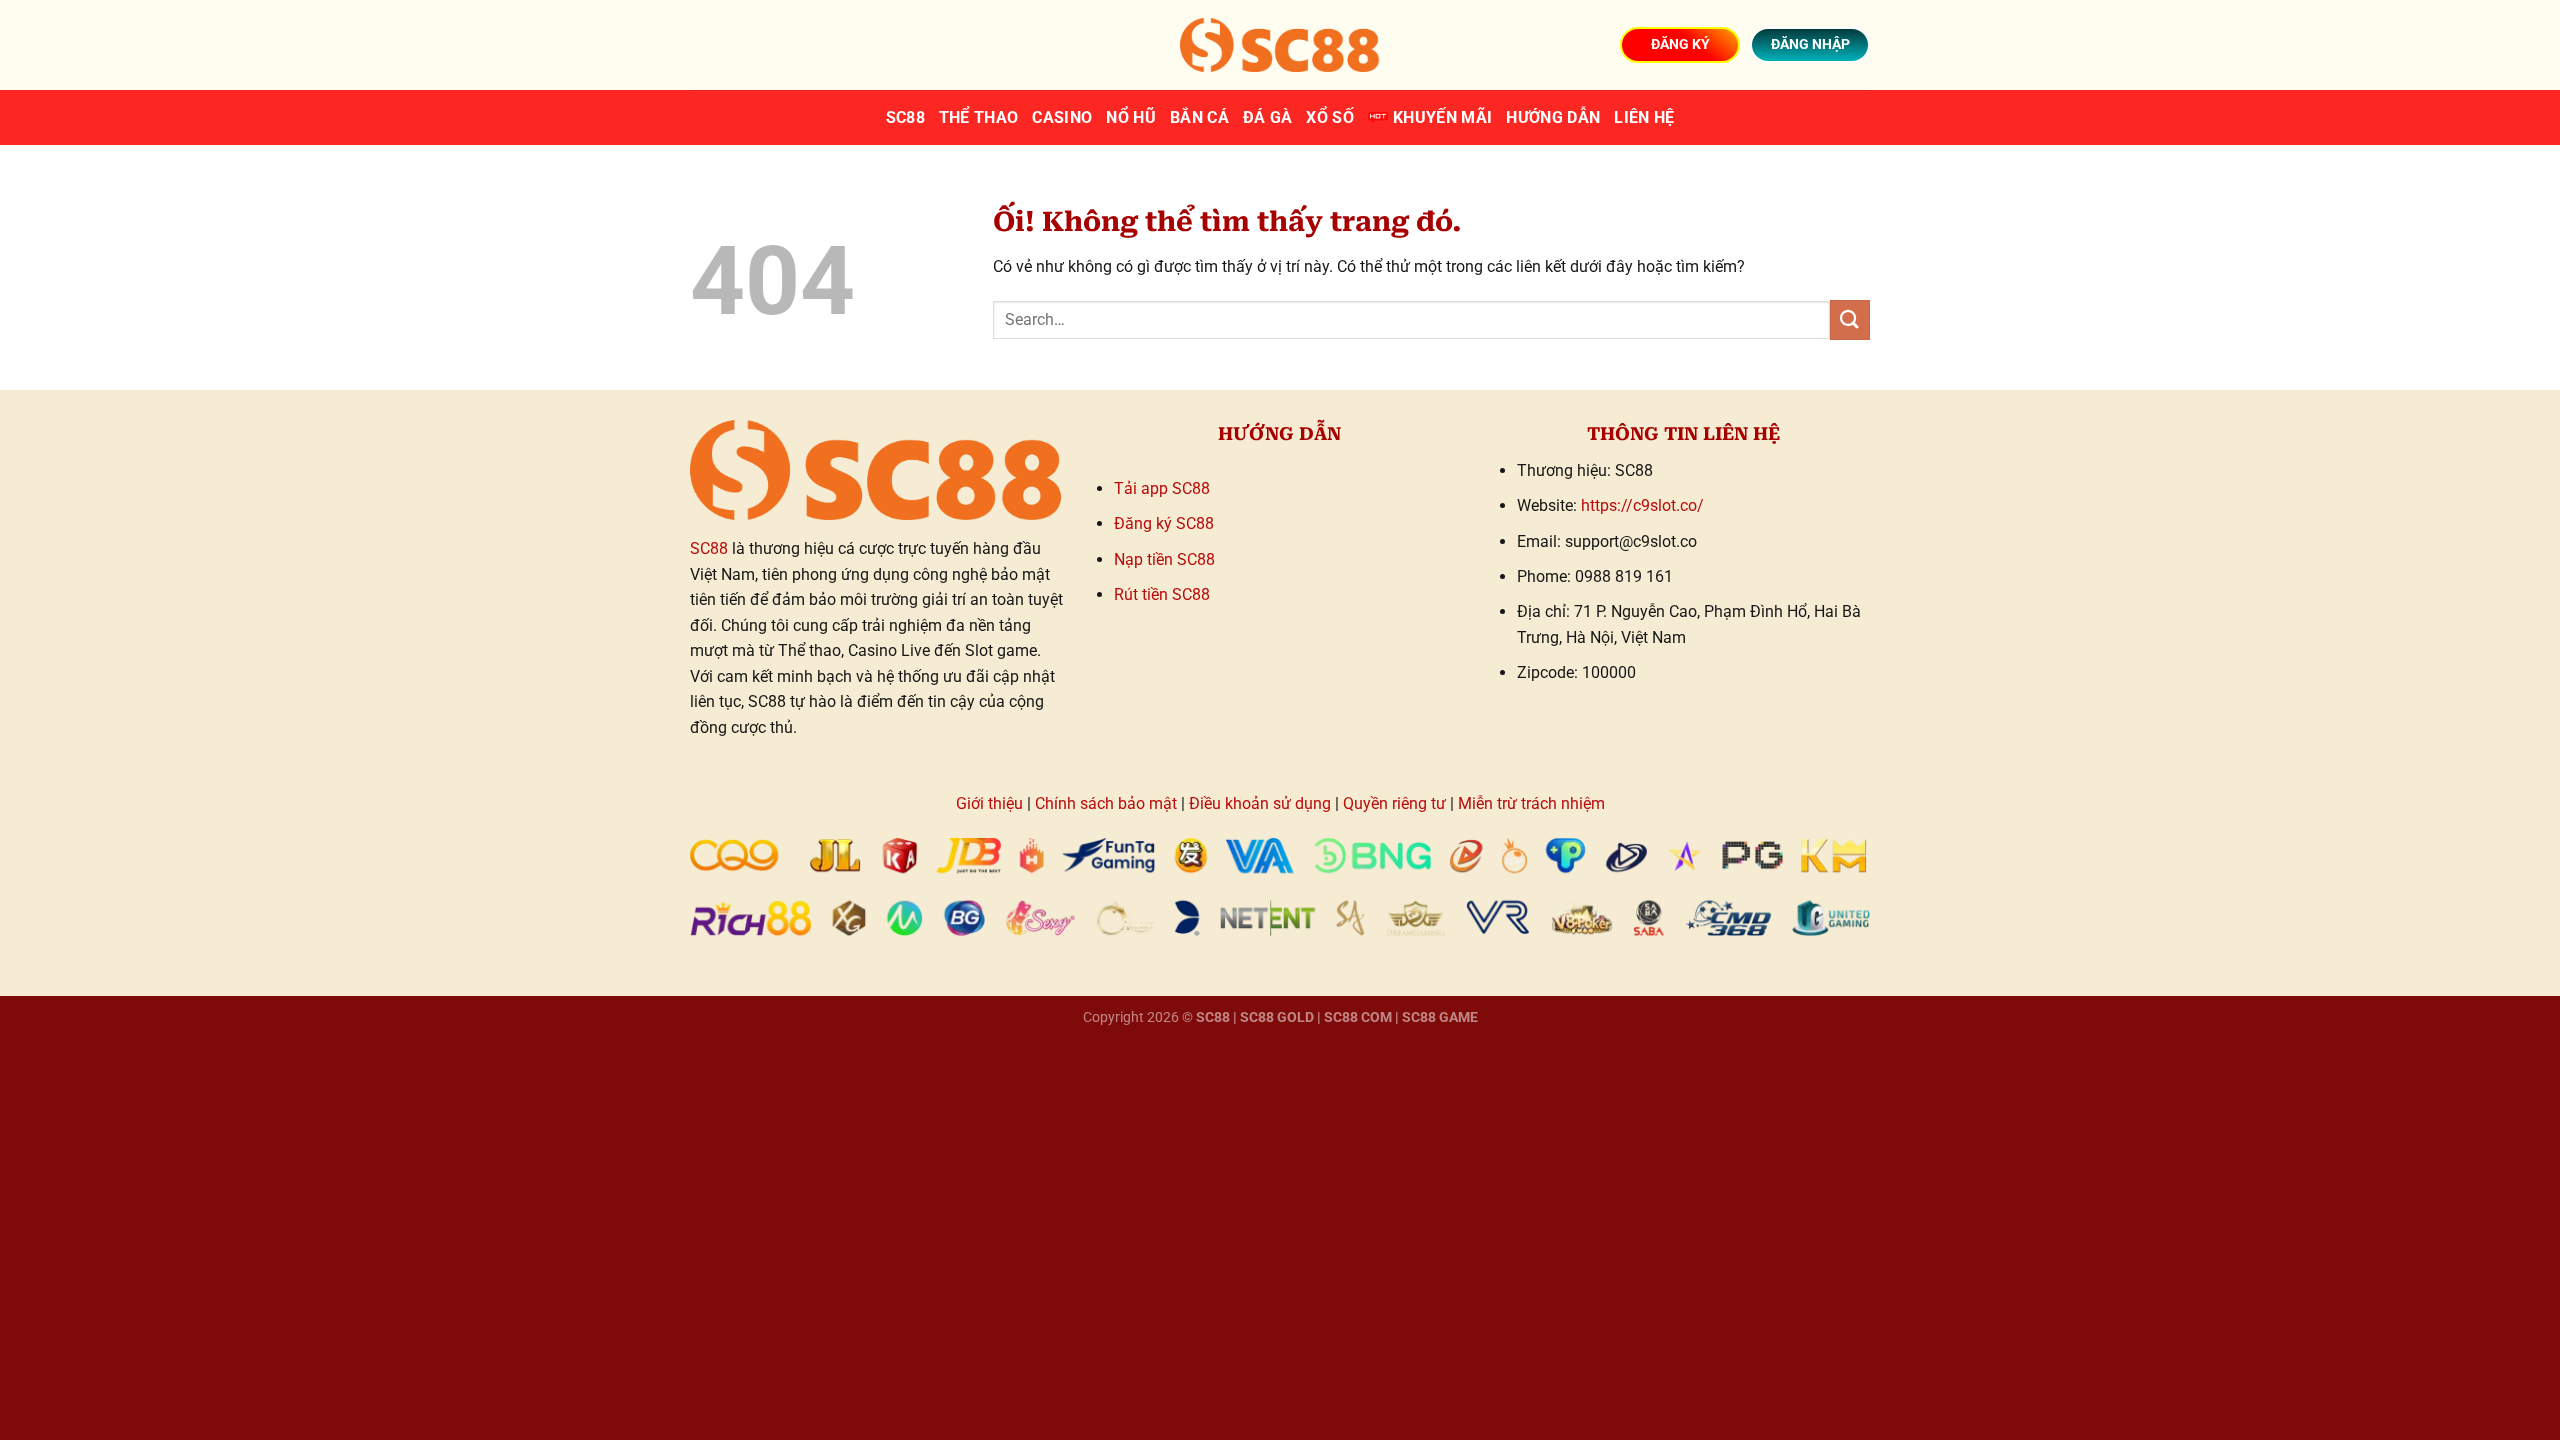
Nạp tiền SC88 (1164, 559)
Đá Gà (1268, 117)
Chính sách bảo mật (1106, 803)
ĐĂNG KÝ (1680, 44)
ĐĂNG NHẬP (1810, 44)
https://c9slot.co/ (1642, 505)
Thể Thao (979, 117)
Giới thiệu (989, 803)
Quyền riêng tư (1394, 803)
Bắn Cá (1199, 117)
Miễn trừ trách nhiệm (1531, 803)
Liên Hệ (1644, 117)
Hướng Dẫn (1553, 117)
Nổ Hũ (1131, 117)
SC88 (905, 117)
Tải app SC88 (1162, 488)
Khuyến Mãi (1442, 117)
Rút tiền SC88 (1162, 594)
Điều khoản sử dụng (1260, 803)
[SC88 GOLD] (1280, 44)
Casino (1062, 117)
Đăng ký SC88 (1164, 523)
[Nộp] (1850, 319)
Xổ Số (1330, 117)
